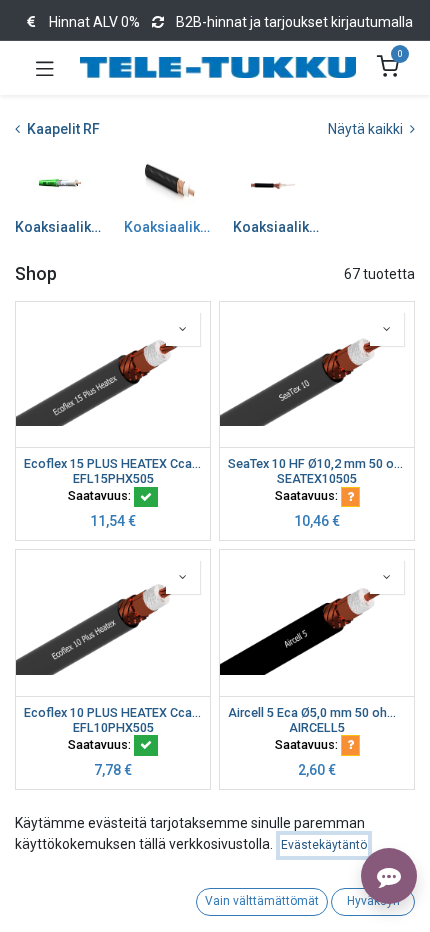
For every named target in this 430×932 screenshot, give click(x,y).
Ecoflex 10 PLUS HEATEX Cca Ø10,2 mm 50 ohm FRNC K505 (113, 712)
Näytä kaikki (367, 129)
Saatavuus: (101, 495)
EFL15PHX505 (113, 478)
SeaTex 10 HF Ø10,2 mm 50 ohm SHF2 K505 (317, 463)
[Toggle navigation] (45, 68)
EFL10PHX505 (113, 727)
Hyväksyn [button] (373, 901)
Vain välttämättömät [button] (262, 901)
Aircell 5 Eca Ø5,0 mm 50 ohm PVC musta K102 (317, 712)
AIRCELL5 (317, 727)
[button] (183, 329)
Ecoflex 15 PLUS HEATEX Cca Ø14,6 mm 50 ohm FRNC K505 (113, 463)
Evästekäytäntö (324, 845)
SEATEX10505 (317, 478)
